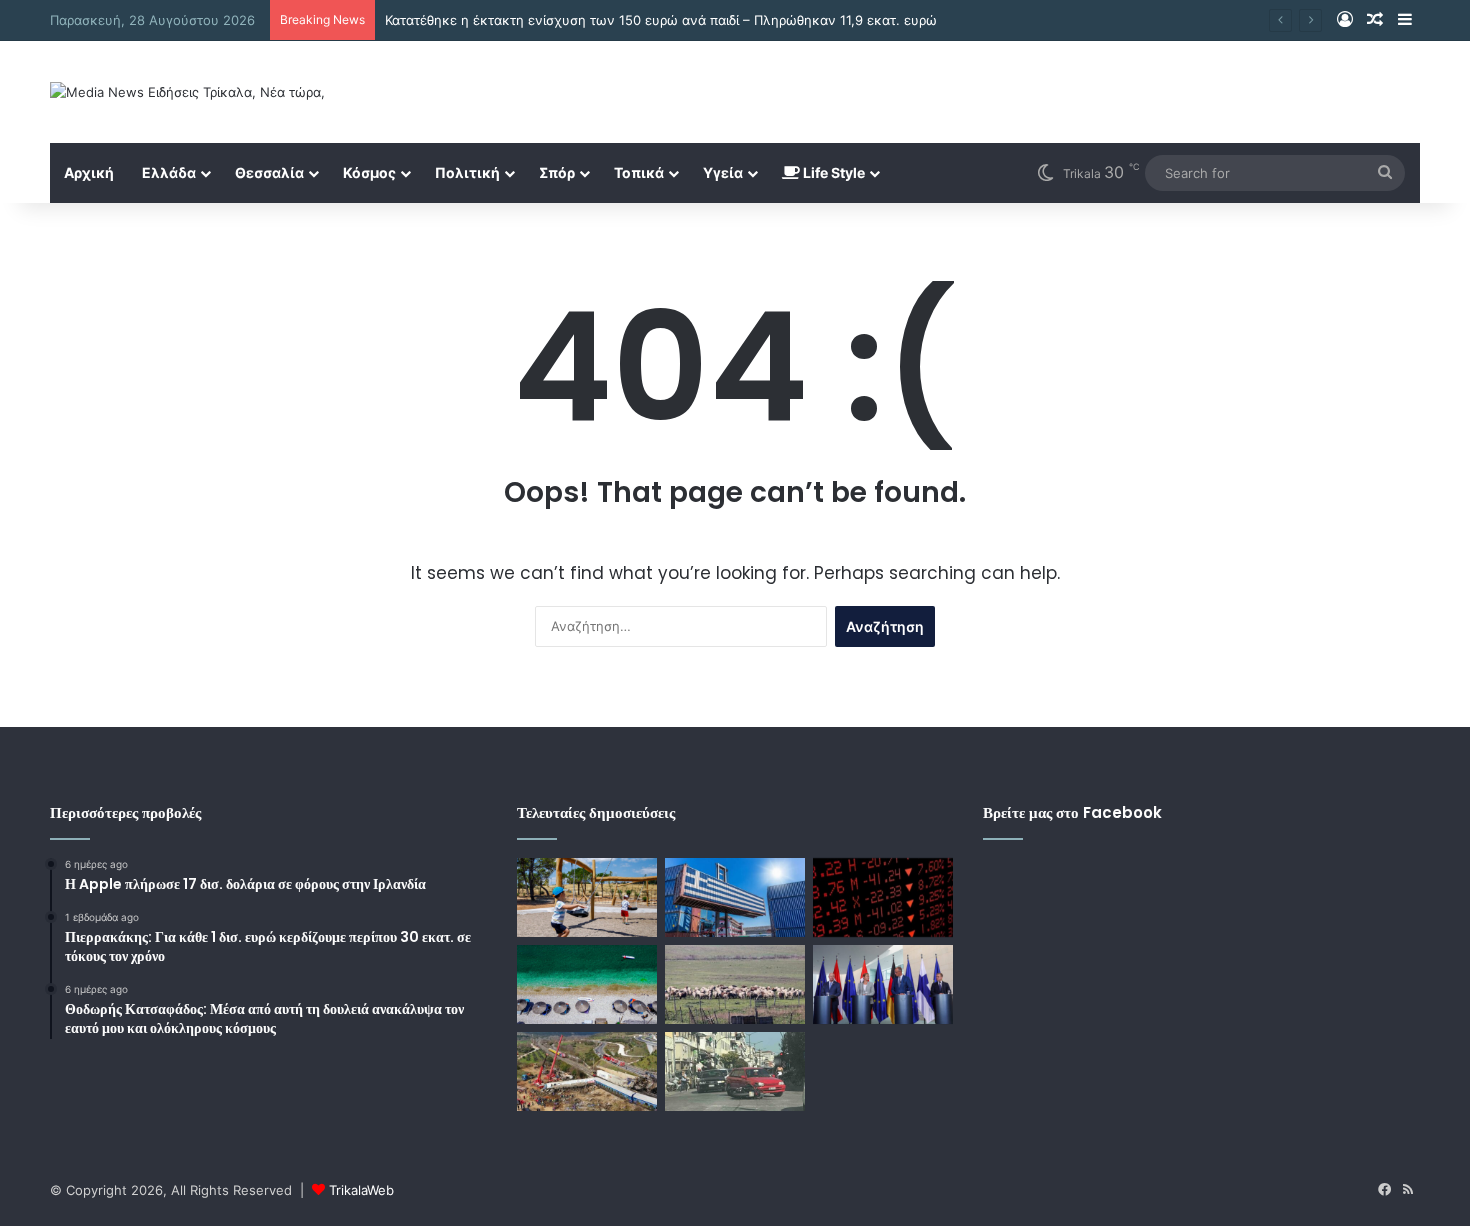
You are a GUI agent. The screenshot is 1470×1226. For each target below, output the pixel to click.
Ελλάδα (169, 172)
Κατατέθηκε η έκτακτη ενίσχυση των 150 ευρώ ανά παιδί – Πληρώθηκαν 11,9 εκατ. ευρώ (661, 20)
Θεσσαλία (269, 172)
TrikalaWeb (361, 1190)
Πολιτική (467, 172)
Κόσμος (369, 172)
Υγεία (723, 172)
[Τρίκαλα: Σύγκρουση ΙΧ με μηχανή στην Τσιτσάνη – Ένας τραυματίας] (735, 1071)
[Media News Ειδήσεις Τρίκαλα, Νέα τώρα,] (187, 92)
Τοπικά (639, 172)
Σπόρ (557, 172)
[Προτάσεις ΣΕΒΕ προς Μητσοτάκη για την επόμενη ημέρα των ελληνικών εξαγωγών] (735, 897)
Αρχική (89, 172)
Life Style (832, 172)
